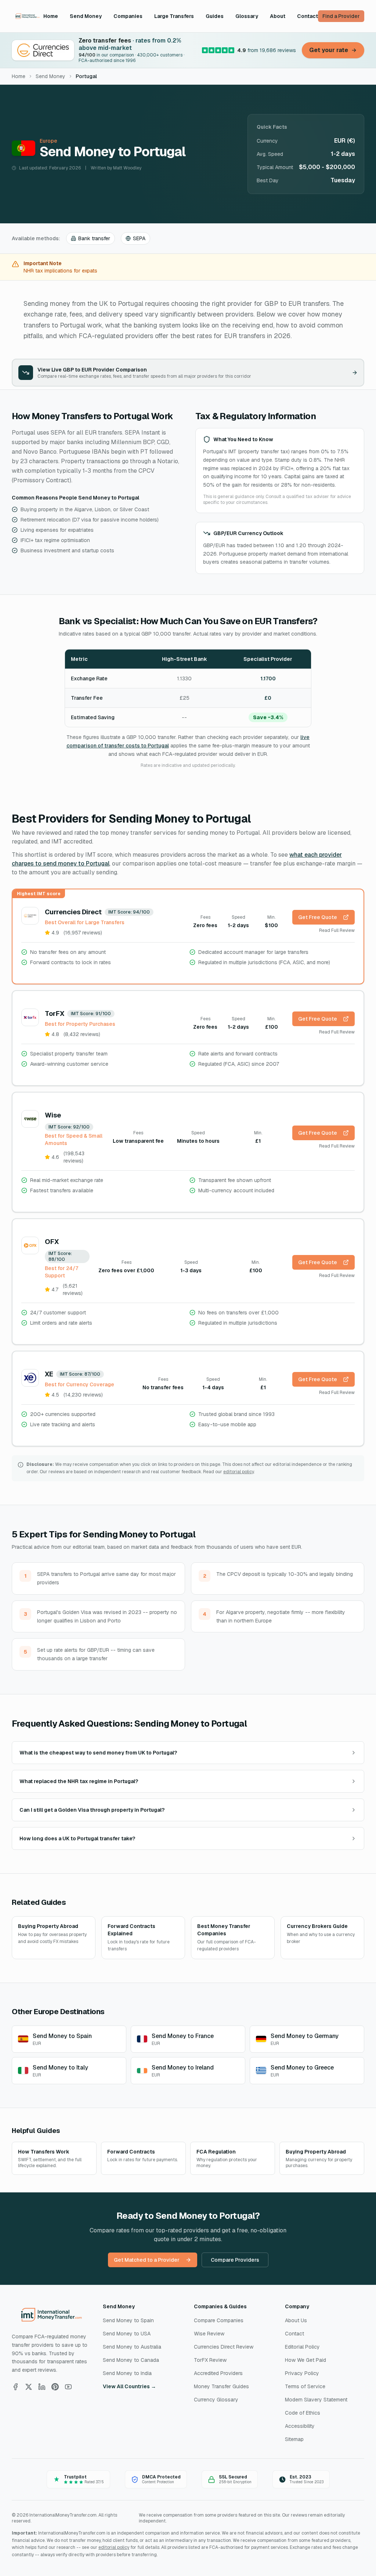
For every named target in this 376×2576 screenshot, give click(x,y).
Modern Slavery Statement (316, 2400)
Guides (215, 16)
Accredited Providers (218, 2373)
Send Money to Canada (131, 2360)
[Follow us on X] (29, 2387)
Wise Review (209, 2334)
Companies (128, 16)
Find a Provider (341, 16)
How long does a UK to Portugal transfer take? (77, 1838)
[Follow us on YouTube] (68, 2387)
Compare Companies (219, 2320)
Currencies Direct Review (224, 2347)
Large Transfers (174, 16)
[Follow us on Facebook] (15, 2387)
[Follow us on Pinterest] (55, 2387)
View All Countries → (129, 2386)
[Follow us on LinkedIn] (42, 2387)
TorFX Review (210, 2360)
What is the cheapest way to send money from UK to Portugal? (98, 1753)
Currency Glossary (216, 2400)
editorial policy (238, 1472)
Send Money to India (127, 2373)
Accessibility (300, 2426)
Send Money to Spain (128, 2320)
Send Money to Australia (132, 2347)
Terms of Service (305, 2386)
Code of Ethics (303, 2413)
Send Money (86, 16)
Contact (308, 16)
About (278, 16)
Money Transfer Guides (221, 2386)
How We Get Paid (305, 2360)
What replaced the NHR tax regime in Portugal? (79, 1781)
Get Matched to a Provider (147, 2260)
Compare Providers (235, 2260)
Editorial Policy (302, 2347)
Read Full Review (337, 930)
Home (51, 16)
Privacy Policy (302, 2373)
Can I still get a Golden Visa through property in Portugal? (92, 1810)
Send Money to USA (127, 2334)
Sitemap (294, 2439)
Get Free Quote (318, 917)
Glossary (247, 16)
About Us (296, 2320)
